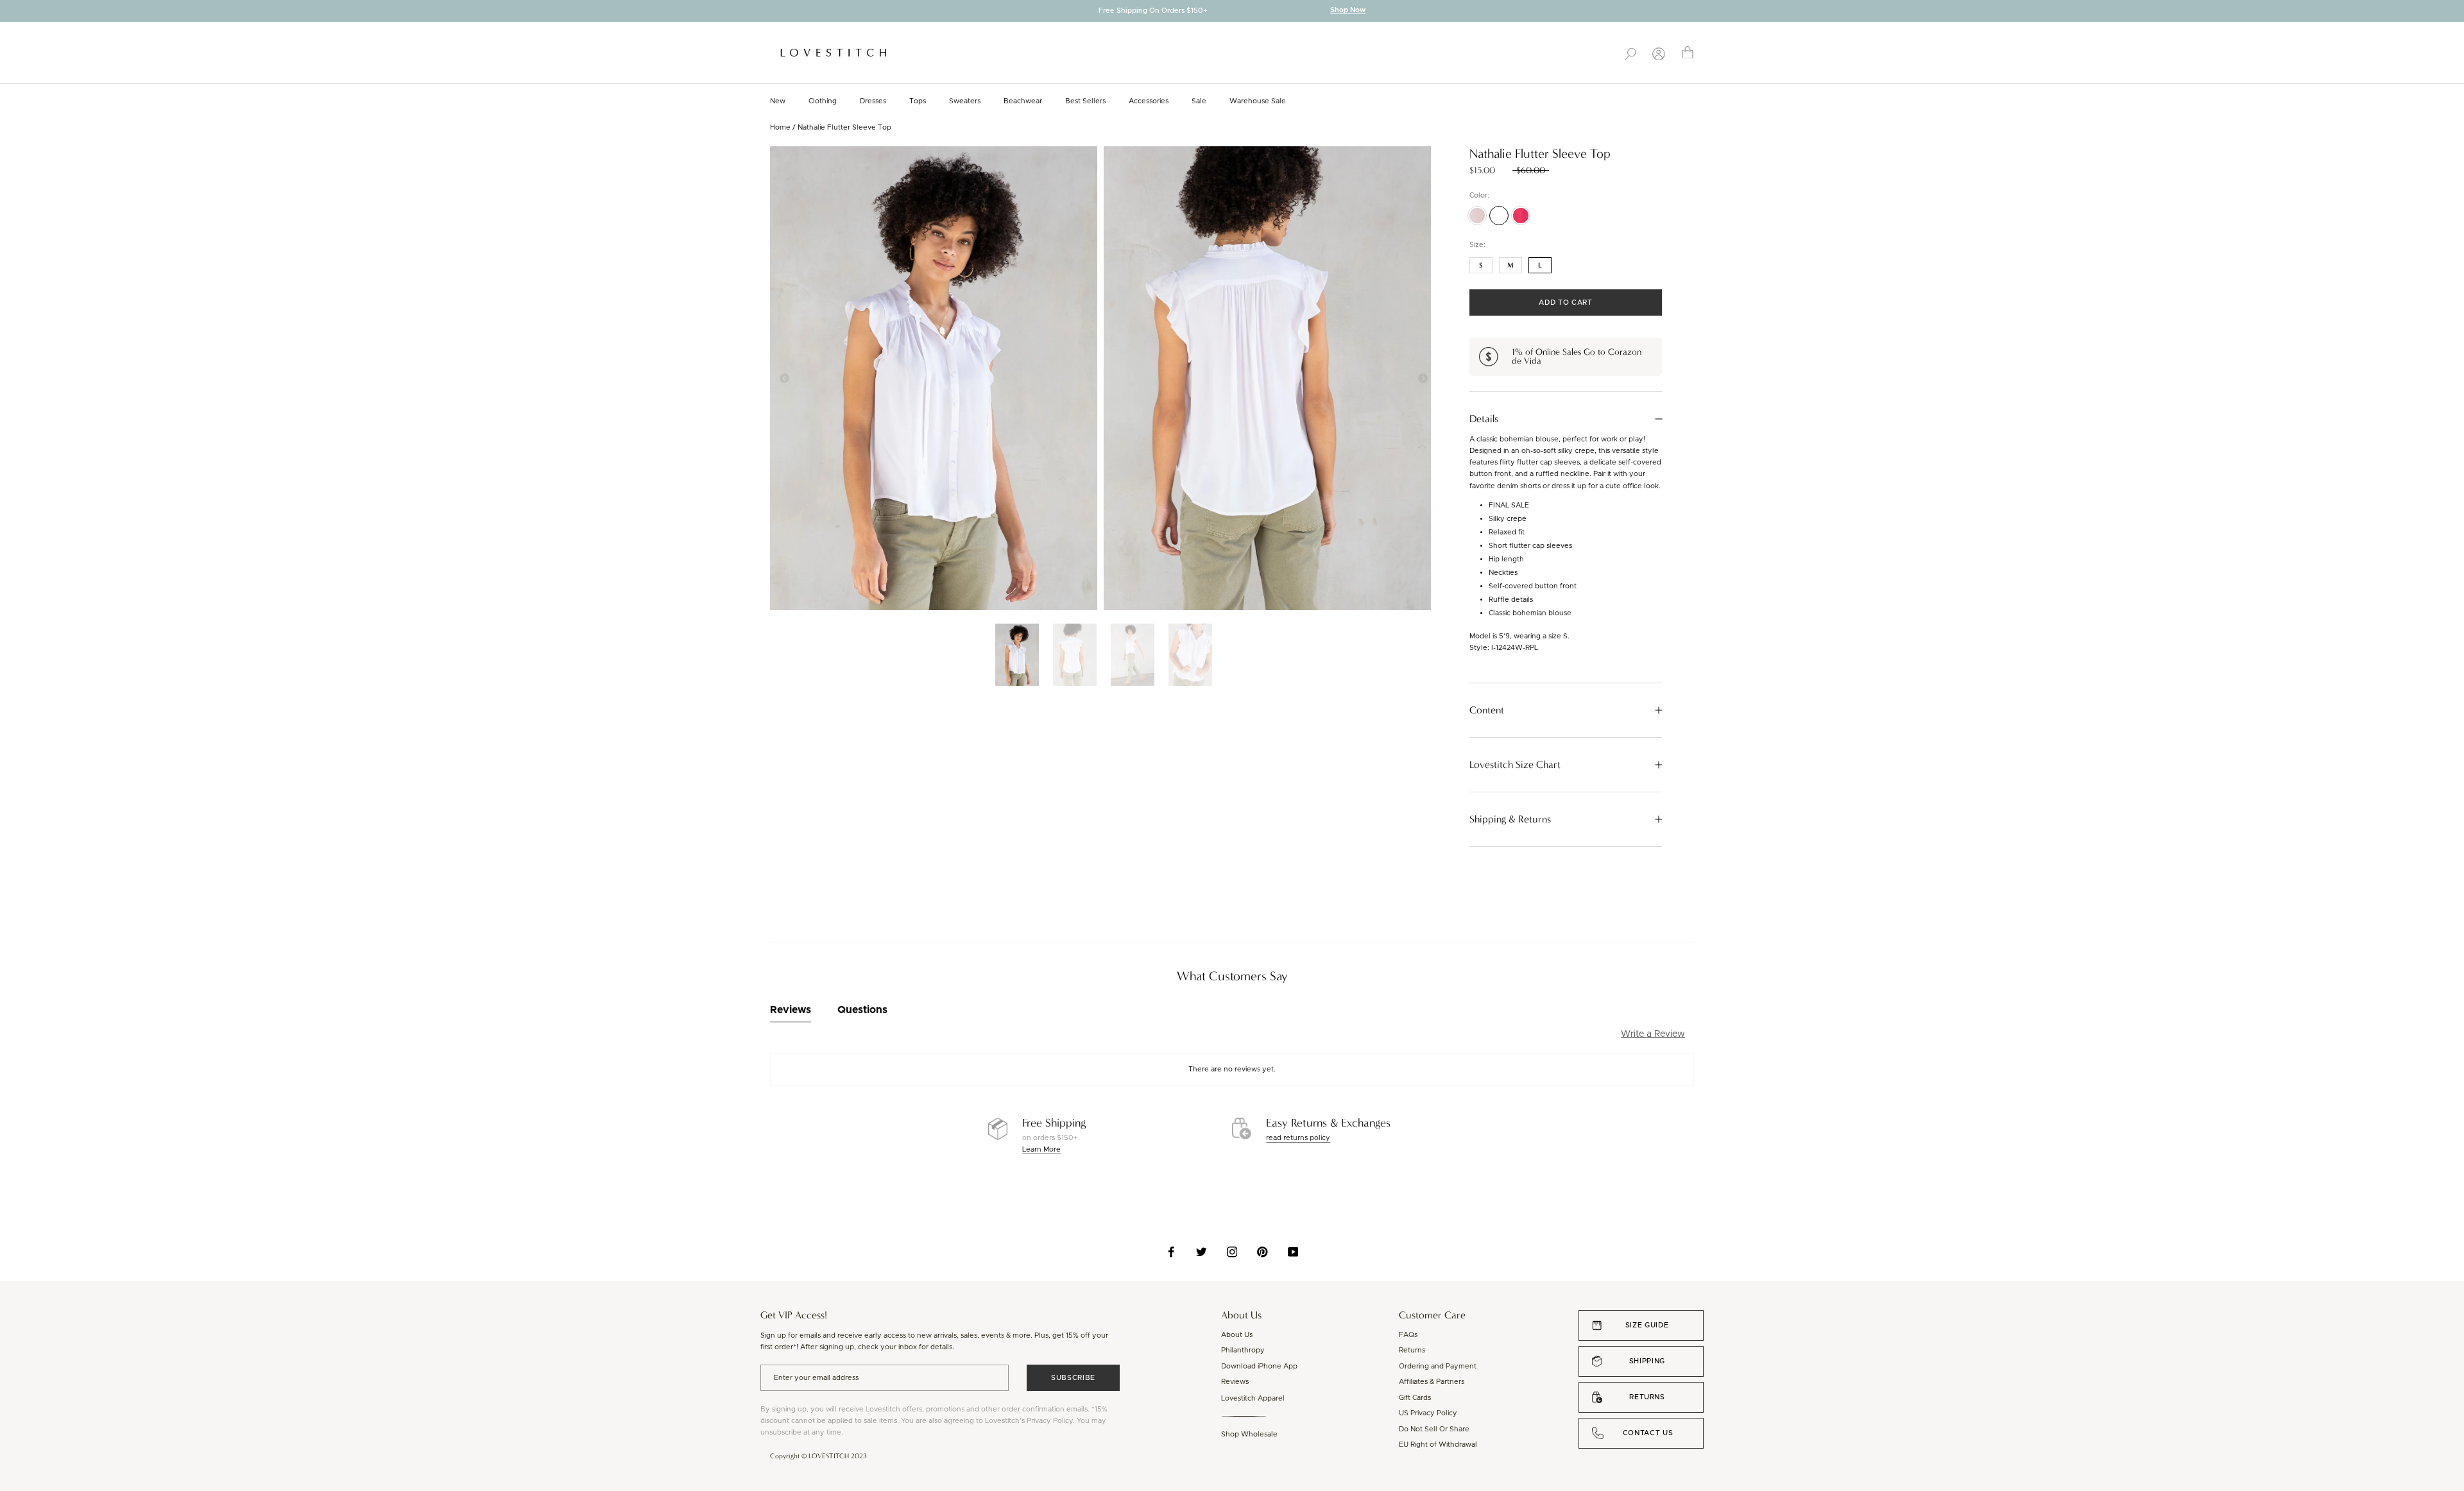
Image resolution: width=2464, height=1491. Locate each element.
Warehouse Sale (1258, 101)
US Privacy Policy (1428, 1413)
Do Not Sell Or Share (1434, 1429)
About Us (1237, 1335)
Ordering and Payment (1438, 1366)
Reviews (1235, 1382)
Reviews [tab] (791, 1010)
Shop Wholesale (1249, 1434)
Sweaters (965, 101)
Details (1484, 419)
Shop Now (1348, 11)
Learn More (1041, 1149)
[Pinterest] (1262, 1252)
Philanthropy (1243, 1350)
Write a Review (1653, 1034)
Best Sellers (1085, 101)
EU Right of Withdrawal (1438, 1444)
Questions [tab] (862, 1010)
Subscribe (1073, 1378)
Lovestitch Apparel (1253, 1398)
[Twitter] (1202, 1252)
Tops (918, 101)
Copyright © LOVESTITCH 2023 (818, 1456)
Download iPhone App (1259, 1366)
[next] (2454, 12)
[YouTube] (1293, 1252)
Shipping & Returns (1510, 819)
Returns (1412, 1350)
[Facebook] (1171, 1252)
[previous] (10, 12)
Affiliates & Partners (1432, 1382)
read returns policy (1298, 1138)
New (778, 101)
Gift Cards (1415, 1398)
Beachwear (1023, 101)
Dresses (873, 101)
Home (780, 127)
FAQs (1408, 1335)
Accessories (1149, 101)
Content (1487, 710)
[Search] (1630, 53)
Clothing (823, 101)
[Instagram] (1232, 1252)
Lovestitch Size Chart (1515, 765)
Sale (1199, 101)
